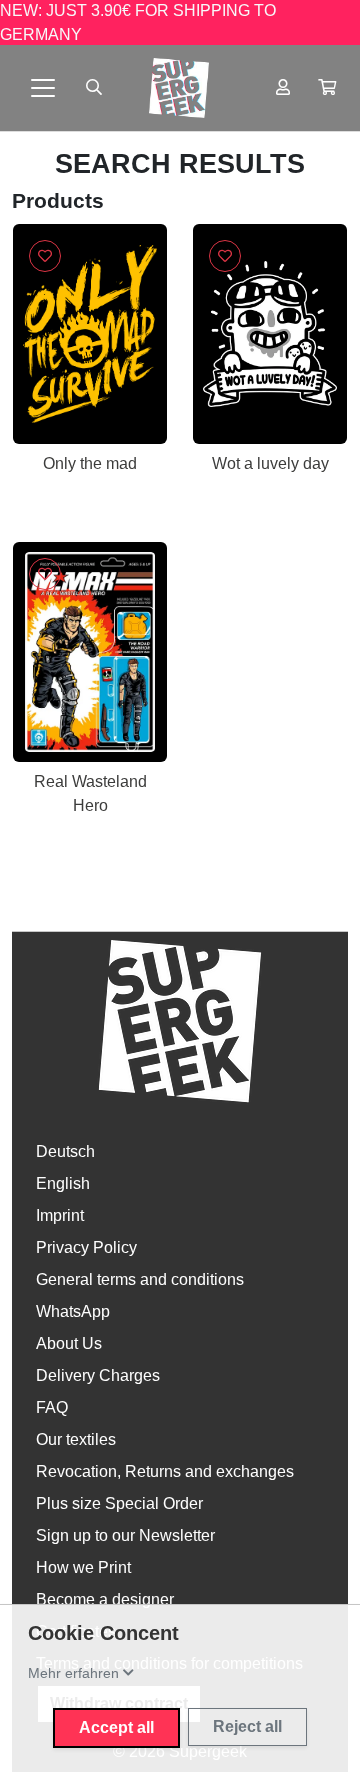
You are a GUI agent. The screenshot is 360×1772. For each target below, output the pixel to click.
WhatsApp (73, 1311)
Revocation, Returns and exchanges (165, 1471)
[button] (327, 88)
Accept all (116, 1727)
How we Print (83, 1567)
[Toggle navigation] (43, 88)
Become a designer (105, 1599)
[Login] (283, 88)
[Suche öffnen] (94, 88)
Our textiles (76, 1439)
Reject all (247, 1726)
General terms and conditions (140, 1279)
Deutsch (65, 1151)
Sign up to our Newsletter (125, 1535)
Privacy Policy (86, 1247)
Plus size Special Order (119, 1503)
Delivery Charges (98, 1375)
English (63, 1183)
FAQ (52, 1407)
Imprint (60, 1215)
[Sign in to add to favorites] (45, 256)
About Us (69, 1343)
